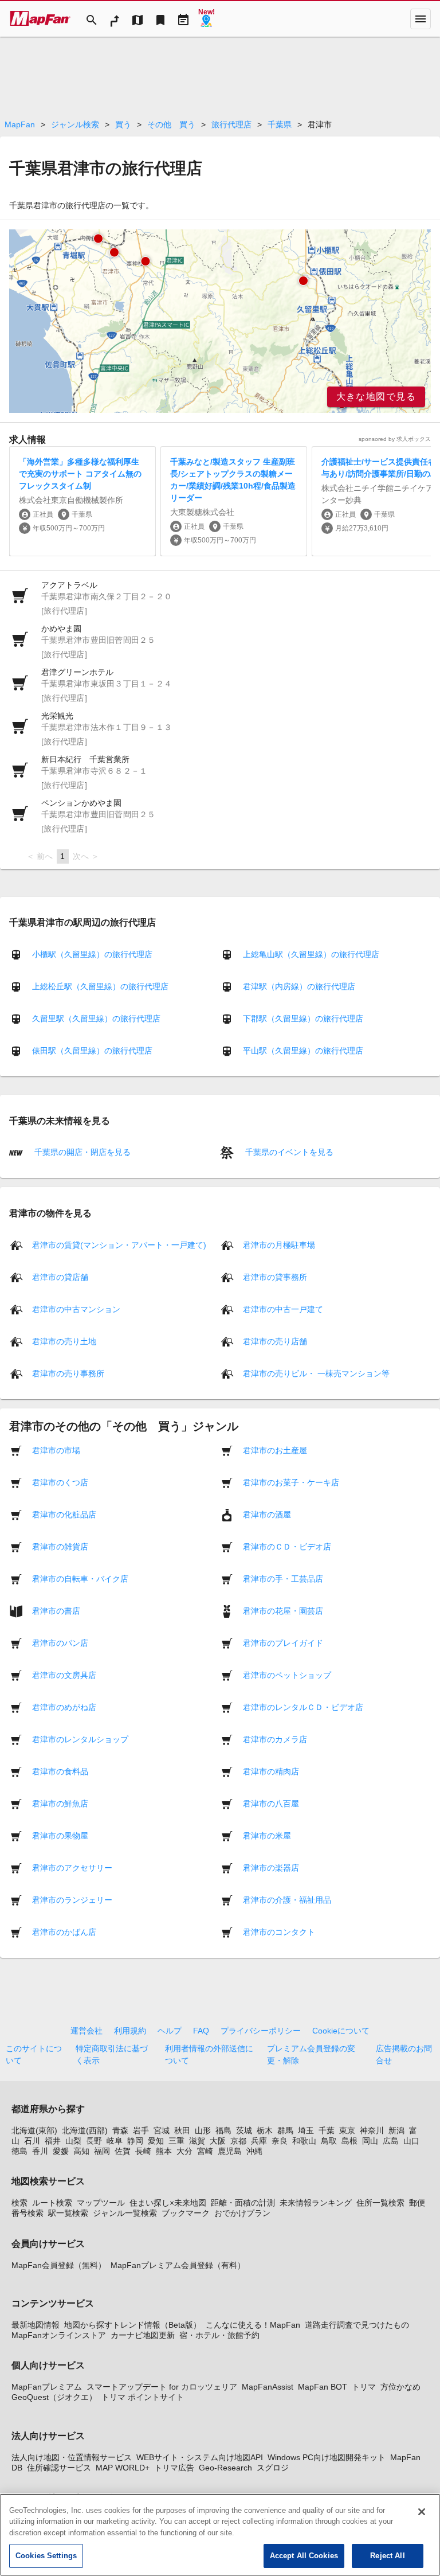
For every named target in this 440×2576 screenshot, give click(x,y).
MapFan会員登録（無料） (59, 2265)
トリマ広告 (174, 2468)
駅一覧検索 (68, 2213)
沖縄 (254, 2151)
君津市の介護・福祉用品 (287, 1899)
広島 (391, 2141)
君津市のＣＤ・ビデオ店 (287, 1546)
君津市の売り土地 (64, 1341)
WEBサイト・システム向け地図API (200, 2457)
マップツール (101, 2203)
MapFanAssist (268, 2387)
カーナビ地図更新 (143, 2335)
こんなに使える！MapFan (253, 2325)
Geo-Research (225, 2468)
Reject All (387, 2556)
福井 (53, 2141)
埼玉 (306, 2130)
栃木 (265, 2130)
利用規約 (130, 2031)
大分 (184, 2151)
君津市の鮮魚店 (60, 1803)
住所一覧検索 (380, 2203)
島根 (349, 2141)
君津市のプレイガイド (283, 1642)
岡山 (370, 2141)
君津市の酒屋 (267, 1514)
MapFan (20, 124)
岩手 (141, 2130)
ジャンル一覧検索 (125, 2213)
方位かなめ (400, 2387)
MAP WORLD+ (123, 2468)
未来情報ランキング (316, 2203)
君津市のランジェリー (72, 1899)
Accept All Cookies (304, 2556)
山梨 (73, 2141)
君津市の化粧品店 (64, 1514)
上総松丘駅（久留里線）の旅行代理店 (100, 986)
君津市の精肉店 (271, 1771)
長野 (94, 2141)
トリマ (364, 2387)
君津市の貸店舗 (60, 1277)
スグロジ (273, 2468)
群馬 (285, 2130)
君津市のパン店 (60, 1642)
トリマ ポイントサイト (143, 2397)
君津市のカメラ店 (275, 1739)
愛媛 (61, 2151)
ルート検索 (52, 2203)
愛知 (156, 2141)
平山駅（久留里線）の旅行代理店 (303, 1051)
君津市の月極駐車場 (279, 1244)
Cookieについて (341, 2031)
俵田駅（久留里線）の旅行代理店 (92, 1051)
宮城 (162, 2130)
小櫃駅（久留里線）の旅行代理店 (92, 954)
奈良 (280, 2141)
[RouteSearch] (115, 19)
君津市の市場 (56, 1450)
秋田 (182, 2130)
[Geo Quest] (206, 19)
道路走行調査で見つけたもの (357, 2325)
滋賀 (197, 2141)
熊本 (164, 2151)
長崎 (143, 2151)
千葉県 (280, 124)
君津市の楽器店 (271, 1867)
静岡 (135, 2141)
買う (123, 124)
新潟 (396, 2130)
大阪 (218, 2141)
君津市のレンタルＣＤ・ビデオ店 (303, 1707)
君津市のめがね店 (64, 1707)
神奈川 (372, 2130)
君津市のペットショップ (287, 1675)
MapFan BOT (323, 2387)
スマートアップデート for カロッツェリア (162, 2387)
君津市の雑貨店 (60, 1546)
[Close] (422, 2512)
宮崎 (205, 2151)
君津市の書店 (56, 1610)
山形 (203, 2130)
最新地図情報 (36, 2325)
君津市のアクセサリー (72, 1867)
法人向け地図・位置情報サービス (72, 2457)
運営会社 (87, 2031)
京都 (238, 2141)
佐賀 (123, 2151)
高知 (81, 2151)
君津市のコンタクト (279, 1931)
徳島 (19, 2151)
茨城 (244, 2130)
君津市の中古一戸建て (283, 1309)
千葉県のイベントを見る (288, 1152)
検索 (19, 2203)
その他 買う (171, 124)
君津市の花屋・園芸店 (283, 1610)
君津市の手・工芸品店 (283, 1578)
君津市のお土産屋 (275, 1450)
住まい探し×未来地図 (168, 2203)
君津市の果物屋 (60, 1835)
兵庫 (259, 2141)
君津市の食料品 (60, 1771)
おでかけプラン (242, 2213)
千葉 (327, 2130)
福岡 (102, 2151)
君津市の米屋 (267, 1835)
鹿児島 (230, 2151)
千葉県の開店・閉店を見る (81, 1152)
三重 (176, 2141)
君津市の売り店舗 (275, 1341)
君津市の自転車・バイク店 (80, 1578)
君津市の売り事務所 (68, 1373)
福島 (223, 2130)
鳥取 (329, 2141)
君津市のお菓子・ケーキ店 (291, 1482)
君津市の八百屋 (271, 1803)
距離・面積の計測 (243, 2203)
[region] (220, 321)
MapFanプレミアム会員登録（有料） (178, 2265)
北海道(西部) (85, 2130)
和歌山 (304, 2141)
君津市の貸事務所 (275, 1277)
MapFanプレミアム (47, 2387)
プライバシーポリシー (261, 2031)
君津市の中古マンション (76, 1309)
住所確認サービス (59, 2468)
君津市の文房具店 (64, 1675)
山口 (411, 2141)
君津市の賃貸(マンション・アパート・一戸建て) (119, 1244)
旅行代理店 (231, 124)
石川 (32, 2141)
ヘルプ (170, 2031)
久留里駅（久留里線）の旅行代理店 (96, 1018)
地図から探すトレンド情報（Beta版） (133, 2325)
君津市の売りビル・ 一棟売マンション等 (316, 1373)
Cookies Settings (46, 2556)
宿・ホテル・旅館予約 (219, 2335)
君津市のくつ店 (60, 1482)
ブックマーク (186, 2213)
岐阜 (115, 2141)
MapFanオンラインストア (59, 2335)
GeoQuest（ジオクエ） (54, 2397)
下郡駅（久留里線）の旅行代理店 (303, 1018)
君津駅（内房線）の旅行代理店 (299, 986)
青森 (120, 2130)
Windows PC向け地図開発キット (327, 2457)
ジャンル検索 (75, 124)
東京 (347, 2130)
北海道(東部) (34, 2130)
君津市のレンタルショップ (80, 1739)
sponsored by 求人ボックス (395, 439)
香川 (40, 2151)
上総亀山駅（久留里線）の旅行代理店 (311, 954)
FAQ (201, 2031)
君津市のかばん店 (64, 1931)
